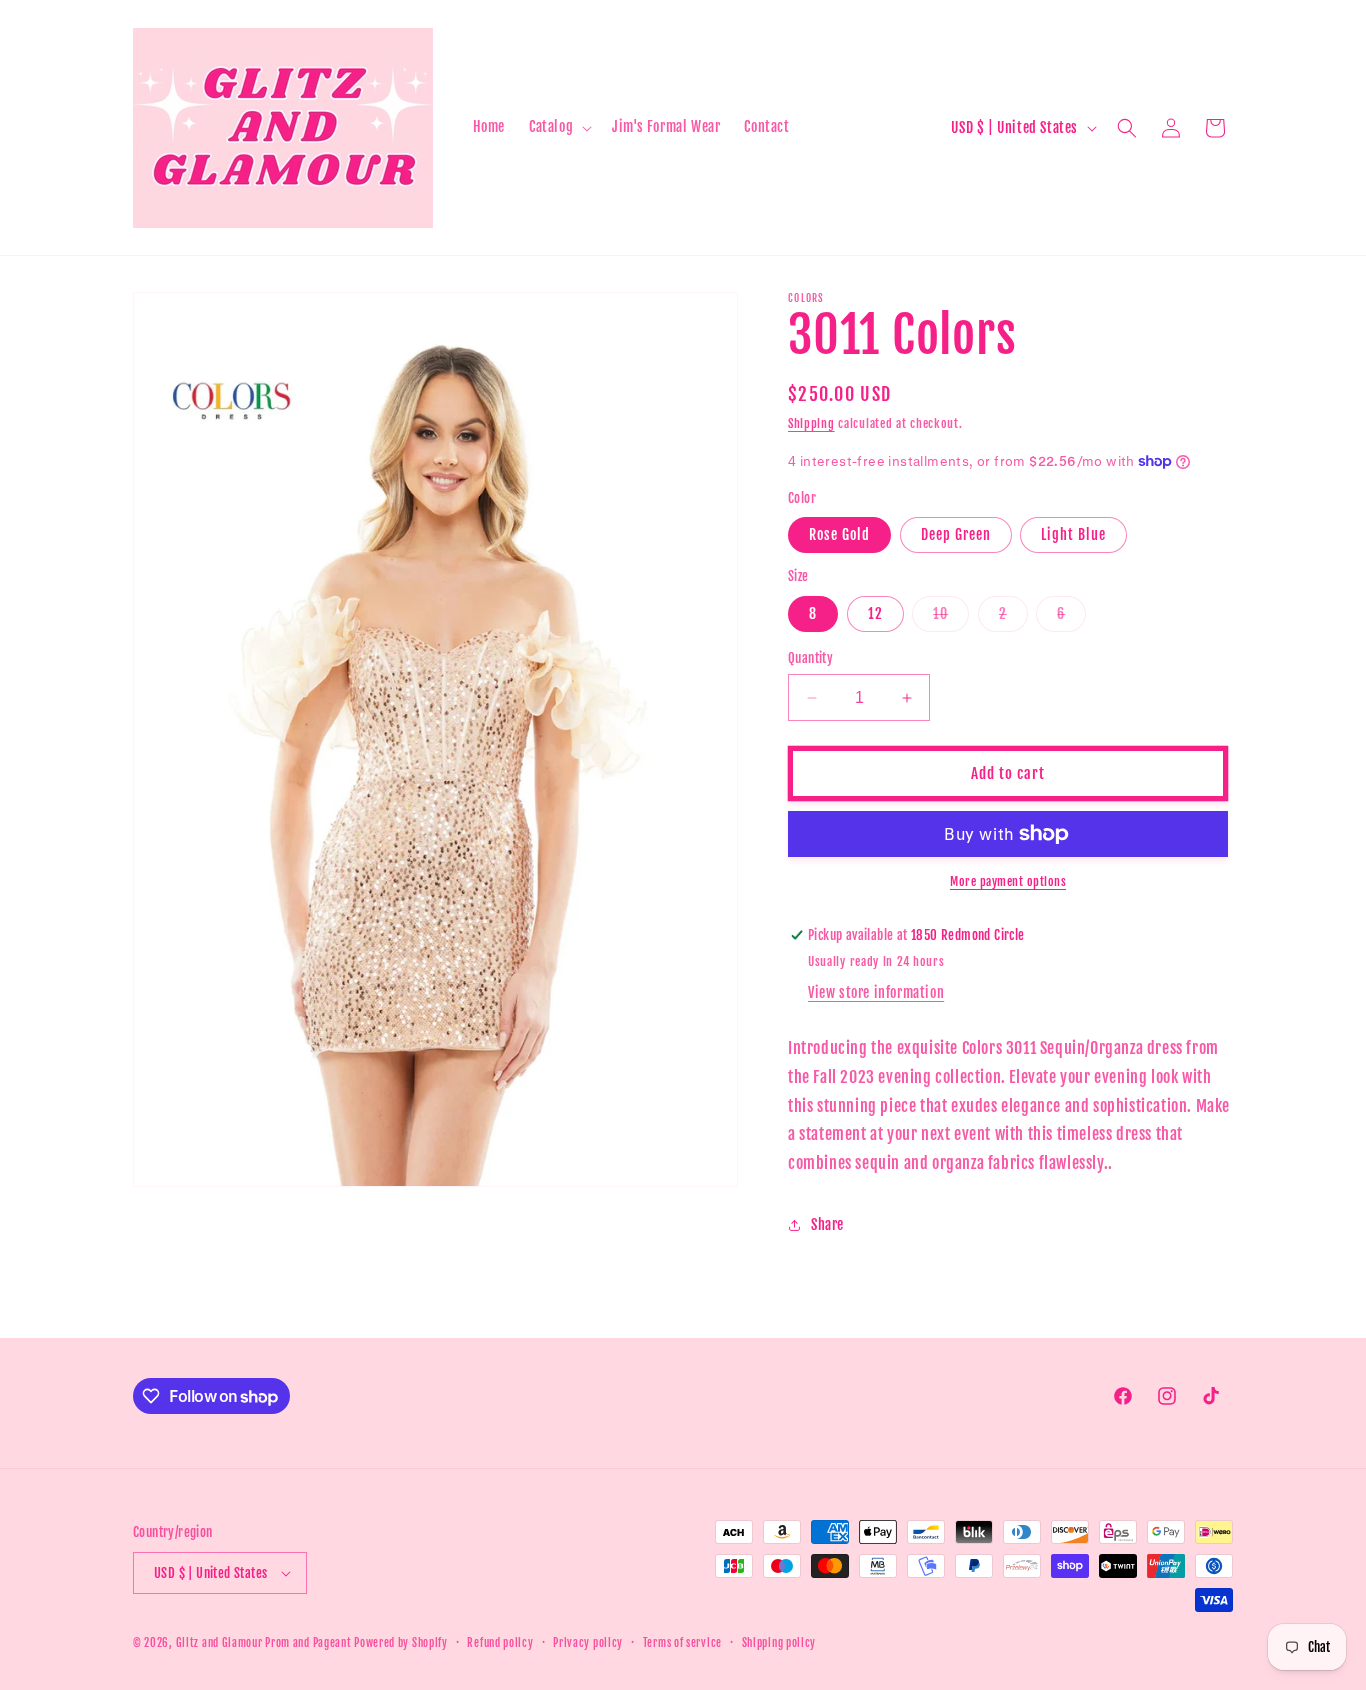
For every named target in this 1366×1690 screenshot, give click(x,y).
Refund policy (500, 1643)
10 (951, 618)
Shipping (811, 423)
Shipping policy (779, 1643)
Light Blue (1073, 534)
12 (875, 613)
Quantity (810, 658)
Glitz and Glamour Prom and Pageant (265, 1643)
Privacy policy (588, 1643)
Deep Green (956, 534)
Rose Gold (839, 534)
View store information (876, 992)
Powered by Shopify (401, 1643)
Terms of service (682, 1643)
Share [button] (827, 1224)
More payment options (1008, 881)
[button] (558, 127)
